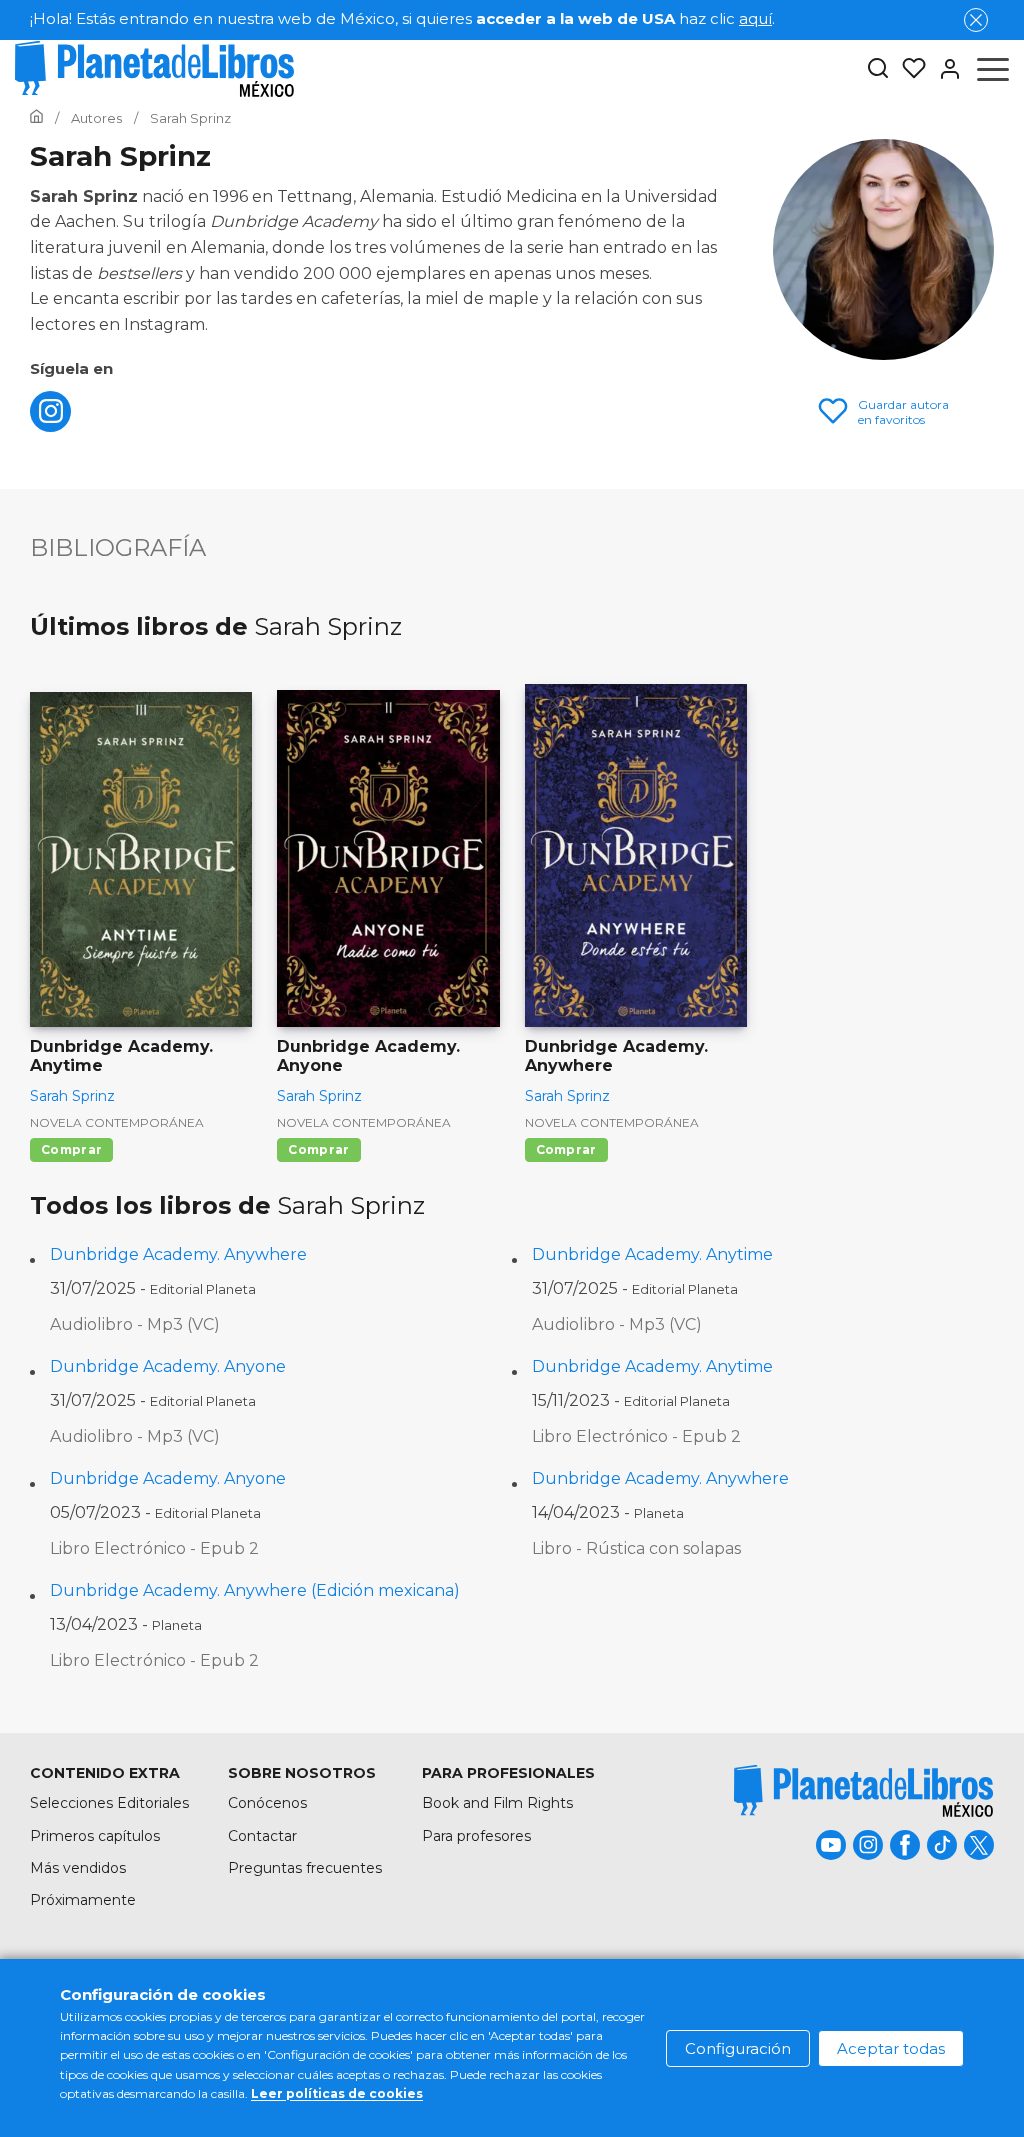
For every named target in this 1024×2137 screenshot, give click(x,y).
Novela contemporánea (117, 1122)
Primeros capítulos (95, 1836)
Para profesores (476, 1836)
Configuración (738, 2048)
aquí (755, 18)
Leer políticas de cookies (337, 2093)
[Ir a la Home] (36, 118)
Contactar (262, 1836)
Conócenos (267, 1803)
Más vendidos (78, 1868)
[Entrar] (944, 69)
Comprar (71, 1149)
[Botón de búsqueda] (878, 69)
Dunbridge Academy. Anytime (652, 1254)
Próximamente (83, 1900)
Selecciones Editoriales (109, 1803)
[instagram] (50, 426)
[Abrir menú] (993, 69)
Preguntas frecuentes (305, 1868)
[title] (864, 1790)
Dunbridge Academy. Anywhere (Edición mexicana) (255, 1590)
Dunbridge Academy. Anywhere (178, 1254)
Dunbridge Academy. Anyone (168, 1366)
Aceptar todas (891, 2048)
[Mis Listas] (908, 69)
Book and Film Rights (497, 1803)
